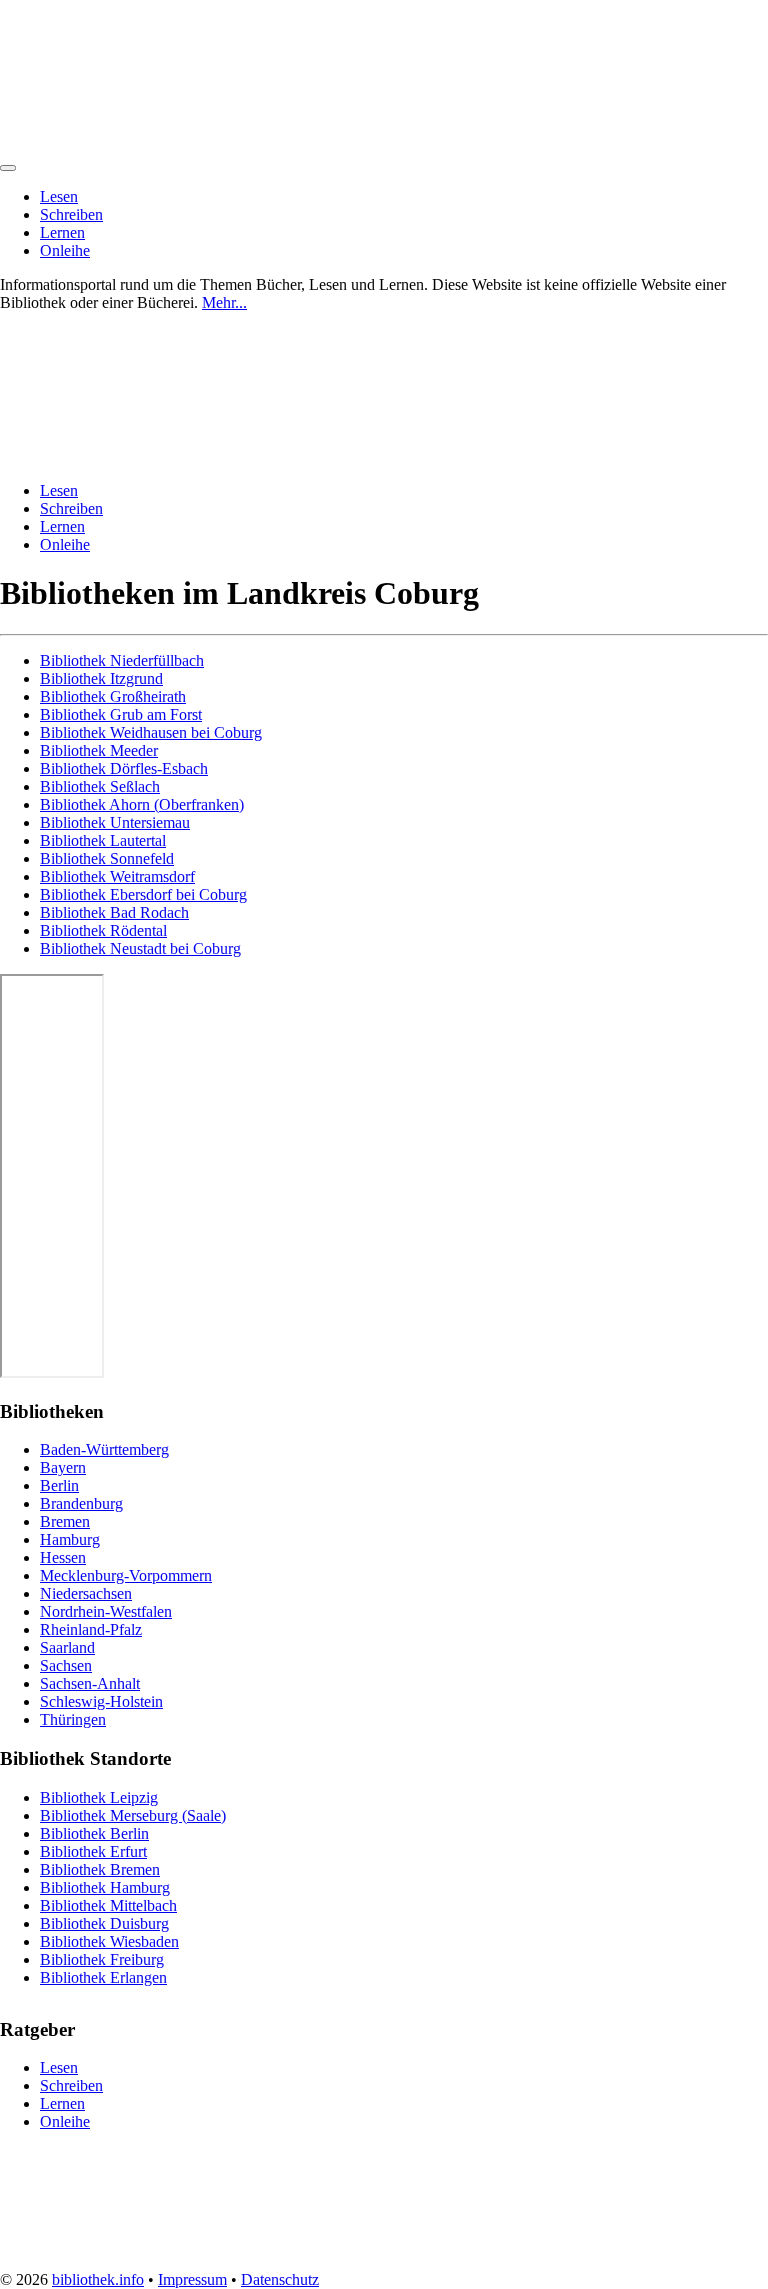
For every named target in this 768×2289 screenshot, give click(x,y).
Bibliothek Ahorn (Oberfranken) (142, 804)
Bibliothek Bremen (100, 1869)
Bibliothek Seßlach (100, 786)
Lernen (62, 232)
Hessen (63, 1557)
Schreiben (71, 214)
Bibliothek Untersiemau (115, 822)
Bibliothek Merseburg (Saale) (133, 1815)
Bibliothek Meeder (99, 750)
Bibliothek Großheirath (113, 696)
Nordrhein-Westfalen (106, 1611)
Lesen (59, 196)
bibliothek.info (98, 2279)
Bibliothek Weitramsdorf (117, 876)
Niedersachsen (86, 1593)
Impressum (192, 2279)
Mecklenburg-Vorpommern (126, 1575)
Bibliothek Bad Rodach (114, 912)
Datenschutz (280, 2279)
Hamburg (70, 1539)
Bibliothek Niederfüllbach (122, 660)
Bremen (65, 1521)
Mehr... (224, 302)
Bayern (63, 1467)
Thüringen (73, 1719)
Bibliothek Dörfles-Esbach (124, 768)
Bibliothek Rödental (103, 930)
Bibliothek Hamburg (105, 1887)
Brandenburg (81, 1503)
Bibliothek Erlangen (103, 1977)
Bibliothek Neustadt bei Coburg (140, 948)
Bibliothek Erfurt (93, 1851)
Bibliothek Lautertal (103, 840)
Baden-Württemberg (104, 1449)
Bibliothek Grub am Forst (121, 714)
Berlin (59, 1485)
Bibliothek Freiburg (102, 1959)
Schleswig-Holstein (101, 1701)
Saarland (67, 1647)
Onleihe (65, 250)
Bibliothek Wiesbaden (109, 1941)
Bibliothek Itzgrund (101, 678)
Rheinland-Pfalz (91, 1629)
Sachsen (66, 1665)
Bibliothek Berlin (94, 1833)
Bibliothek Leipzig (99, 1797)
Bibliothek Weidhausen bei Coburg (151, 732)
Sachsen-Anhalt (90, 1683)
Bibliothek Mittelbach (108, 1905)
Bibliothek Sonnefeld (107, 858)
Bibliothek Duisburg (104, 1923)
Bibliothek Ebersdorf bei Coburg (143, 894)
